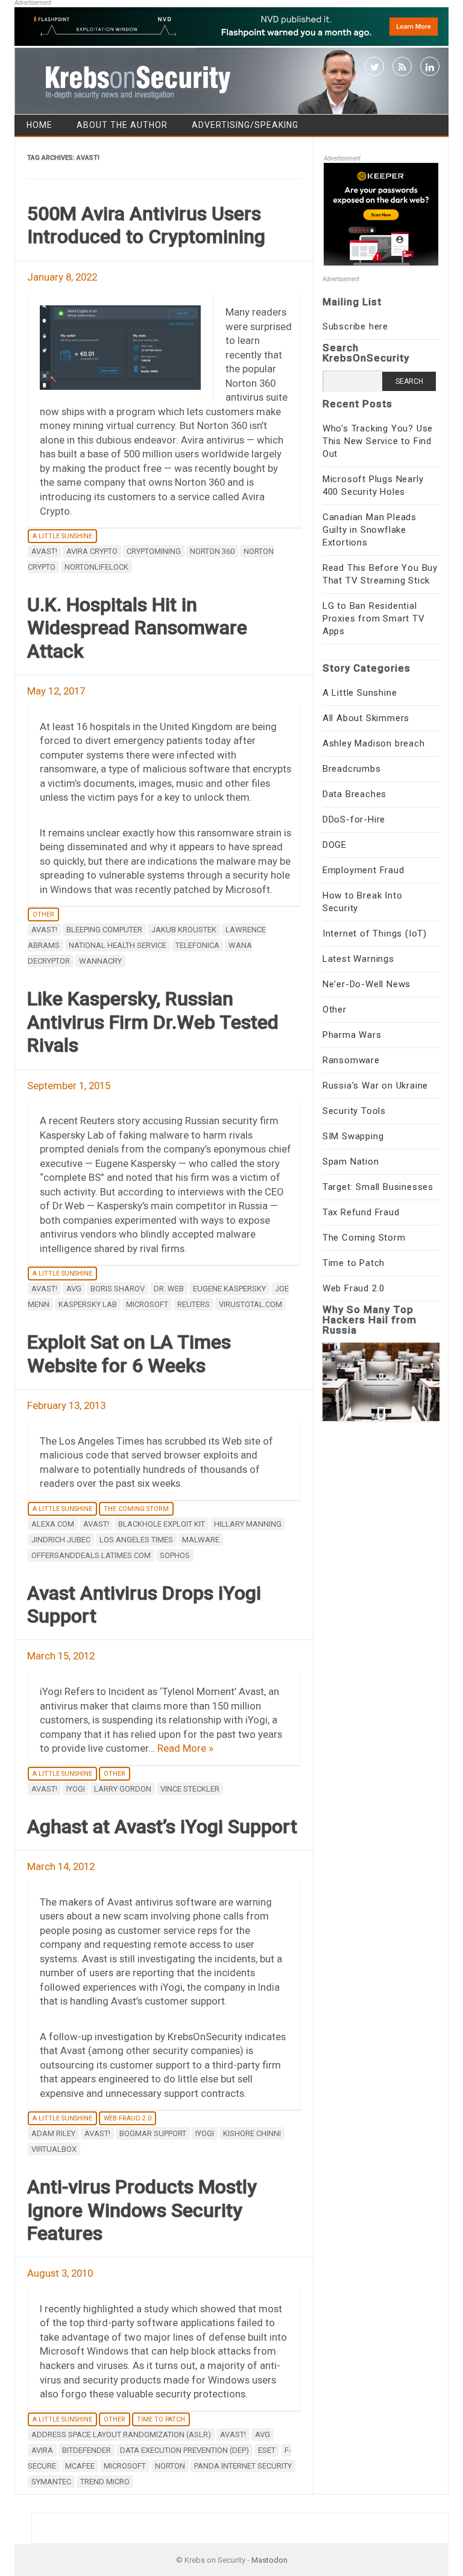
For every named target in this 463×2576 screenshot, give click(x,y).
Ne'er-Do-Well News (367, 984)
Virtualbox (54, 2149)
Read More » (185, 1748)
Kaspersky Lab (88, 1304)
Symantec (51, 2482)
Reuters (194, 1304)
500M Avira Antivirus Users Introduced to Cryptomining (146, 225)
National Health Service (118, 945)
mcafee (80, 2466)
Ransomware (351, 1060)
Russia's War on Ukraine (375, 1086)
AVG (74, 1289)
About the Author (122, 125)
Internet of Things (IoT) (375, 933)
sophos (175, 1555)
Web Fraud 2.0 (128, 2118)
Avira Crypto (92, 551)
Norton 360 (212, 551)
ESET (267, 2450)
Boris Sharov (118, 1289)
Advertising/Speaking (245, 125)
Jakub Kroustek (184, 930)
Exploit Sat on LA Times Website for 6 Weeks (129, 1353)
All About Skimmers (366, 718)
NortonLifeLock (96, 567)
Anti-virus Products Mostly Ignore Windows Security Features (142, 2210)
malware (201, 1540)
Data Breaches (354, 794)
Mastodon (269, 2560)
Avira (42, 2450)
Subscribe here (355, 326)
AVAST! (44, 551)
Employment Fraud (364, 870)
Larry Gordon (123, 1789)
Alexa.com (53, 1524)
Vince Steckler (190, 1789)
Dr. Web (169, 1289)
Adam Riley (53, 2133)
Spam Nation (351, 1162)
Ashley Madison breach (374, 743)
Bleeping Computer (104, 930)
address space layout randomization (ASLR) (121, 2434)
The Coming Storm (136, 1509)
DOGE (335, 845)
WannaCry (100, 961)
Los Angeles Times (136, 1540)
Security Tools (354, 1111)
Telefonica (197, 945)
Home (39, 125)
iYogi (76, 1789)
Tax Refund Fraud (361, 1212)
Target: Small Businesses (378, 1187)
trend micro (105, 2482)
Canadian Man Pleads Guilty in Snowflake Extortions (370, 530)
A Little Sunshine (62, 536)
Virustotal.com (250, 1304)
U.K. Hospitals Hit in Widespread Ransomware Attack (137, 628)
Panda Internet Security (243, 2466)
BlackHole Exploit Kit (162, 1524)
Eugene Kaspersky (229, 1289)
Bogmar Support (153, 2133)
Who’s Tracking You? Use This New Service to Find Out (378, 441)
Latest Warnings (358, 959)
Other (43, 914)
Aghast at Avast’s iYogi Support (162, 1827)
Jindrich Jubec (61, 1540)
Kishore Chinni (252, 2133)
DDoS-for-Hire (354, 819)
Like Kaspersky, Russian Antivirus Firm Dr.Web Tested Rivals (153, 1022)
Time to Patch (161, 2419)
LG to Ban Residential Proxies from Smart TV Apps (374, 619)
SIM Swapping (353, 1136)
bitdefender (87, 2450)
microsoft (147, 1304)
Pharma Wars (352, 1035)
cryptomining (154, 551)
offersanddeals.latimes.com (91, 1555)
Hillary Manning (248, 1524)
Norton (170, 2466)
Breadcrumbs (352, 769)
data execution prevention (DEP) (184, 2450)
